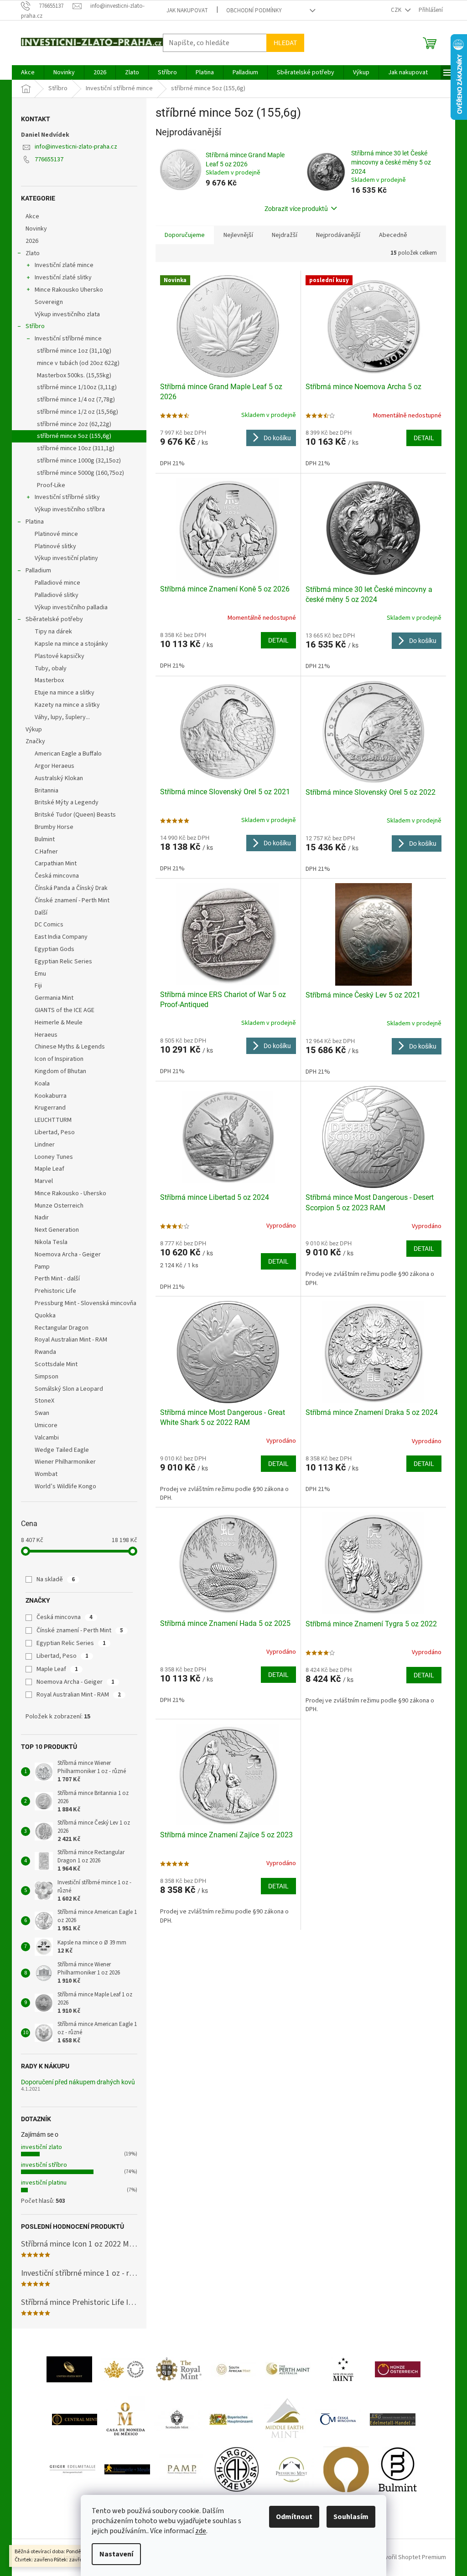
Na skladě (56, 1579)
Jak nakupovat (187, 10)
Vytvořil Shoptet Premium (411, 2557)
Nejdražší (285, 235)
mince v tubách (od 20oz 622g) (78, 363)
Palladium (38, 571)
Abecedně (393, 235)
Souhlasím (351, 2517)
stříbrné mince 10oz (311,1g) (76, 448)
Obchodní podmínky (254, 10)
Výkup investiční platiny (66, 558)
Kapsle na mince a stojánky (71, 644)
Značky (35, 741)
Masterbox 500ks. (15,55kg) (74, 375)
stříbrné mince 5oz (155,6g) (74, 436)
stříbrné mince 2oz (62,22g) (74, 424)
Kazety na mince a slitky (67, 705)
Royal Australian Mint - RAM (79, 1695)
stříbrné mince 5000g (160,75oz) (80, 473)
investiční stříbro (44, 2165)
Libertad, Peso (62, 1656)
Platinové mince (56, 534)
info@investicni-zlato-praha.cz (76, 147)
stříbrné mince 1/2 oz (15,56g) (78, 412)
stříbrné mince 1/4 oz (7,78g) (76, 400)
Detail (424, 438)
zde (201, 2531)
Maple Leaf (57, 1669)
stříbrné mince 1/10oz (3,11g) (77, 387)
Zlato (33, 253)
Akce (32, 216)
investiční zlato (42, 2147)
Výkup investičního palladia (71, 607)
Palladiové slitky (57, 595)
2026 (32, 241)
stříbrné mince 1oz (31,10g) (74, 351)
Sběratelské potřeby (54, 619)
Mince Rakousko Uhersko (69, 290)
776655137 (49, 159)
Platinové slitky (55, 546)
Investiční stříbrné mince (68, 339)
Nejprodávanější (338, 235)
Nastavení (116, 2554)
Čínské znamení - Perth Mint (80, 1630)
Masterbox (49, 680)
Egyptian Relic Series (71, 1643)
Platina (35, 522)
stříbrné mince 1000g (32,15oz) (79, 461)
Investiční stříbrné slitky (67, 497)
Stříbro (35, 326)
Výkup (34, 730)
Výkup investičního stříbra (70, 509)
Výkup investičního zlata (67, 314)
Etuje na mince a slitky (65, 693)
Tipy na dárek (53, 632)
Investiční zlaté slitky (63, 278)
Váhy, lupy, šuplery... (62, 717)
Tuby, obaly (51, 668)
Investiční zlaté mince (64, 265)
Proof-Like (51, 485)
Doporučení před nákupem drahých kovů (78, 2082)
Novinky (36, 229)
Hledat (285, 43)
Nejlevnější (238, 235)
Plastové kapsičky (60, 656)
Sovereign (49, 302)
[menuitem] (28, 72)
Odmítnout (294, 2517)
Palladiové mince (57, 583)
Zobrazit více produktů (296, 209)
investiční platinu (44, 2183)
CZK (397, 10)
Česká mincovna (65, 1617)
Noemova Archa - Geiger (75, 1682)
